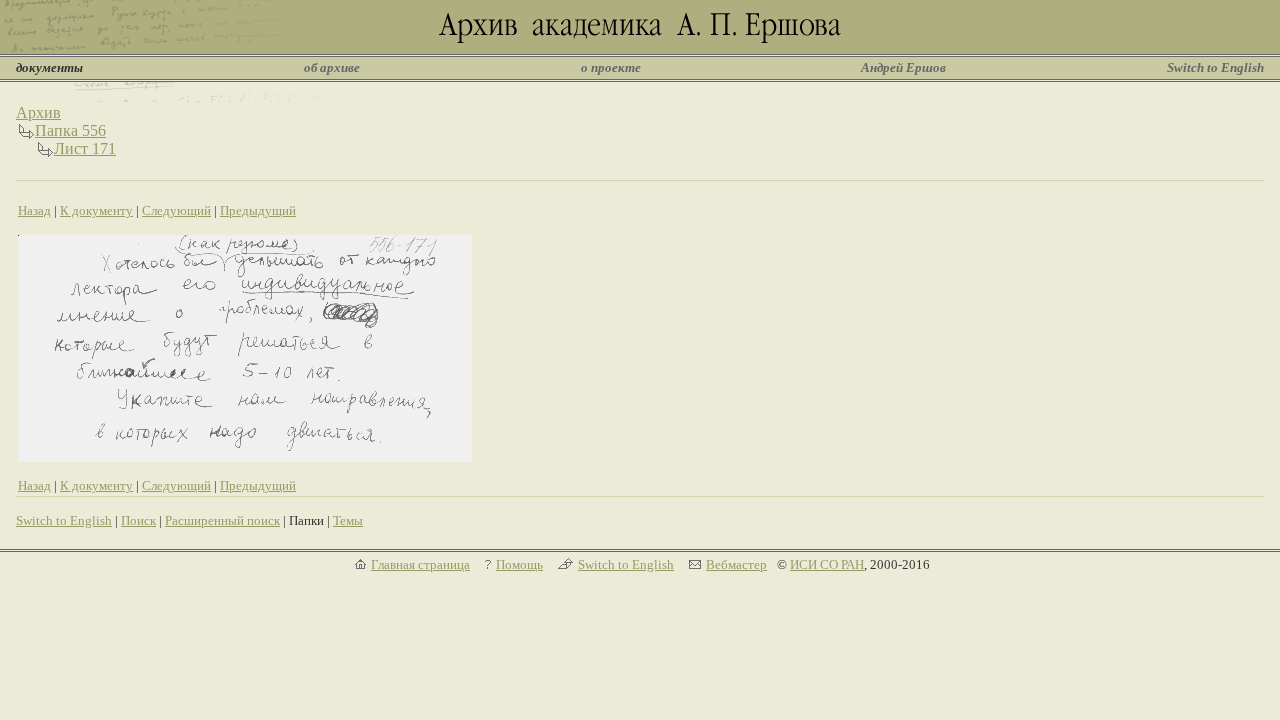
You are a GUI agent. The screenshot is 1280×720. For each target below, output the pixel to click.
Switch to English (1215, 67)
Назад (34, 210)
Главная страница (420, 564)
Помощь (519, 564)
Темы (348, 520)
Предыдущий (258, 210)
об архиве (332, 67)
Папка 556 (70, 130)
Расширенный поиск (222, 520)
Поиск (138, 520)
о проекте (611, 67)
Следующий (176, 210)
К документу (96, 210)
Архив (38, 112)
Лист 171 (85, 148)
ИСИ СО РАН (827, 564)
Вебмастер (736, 564)
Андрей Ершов (903, 67)
